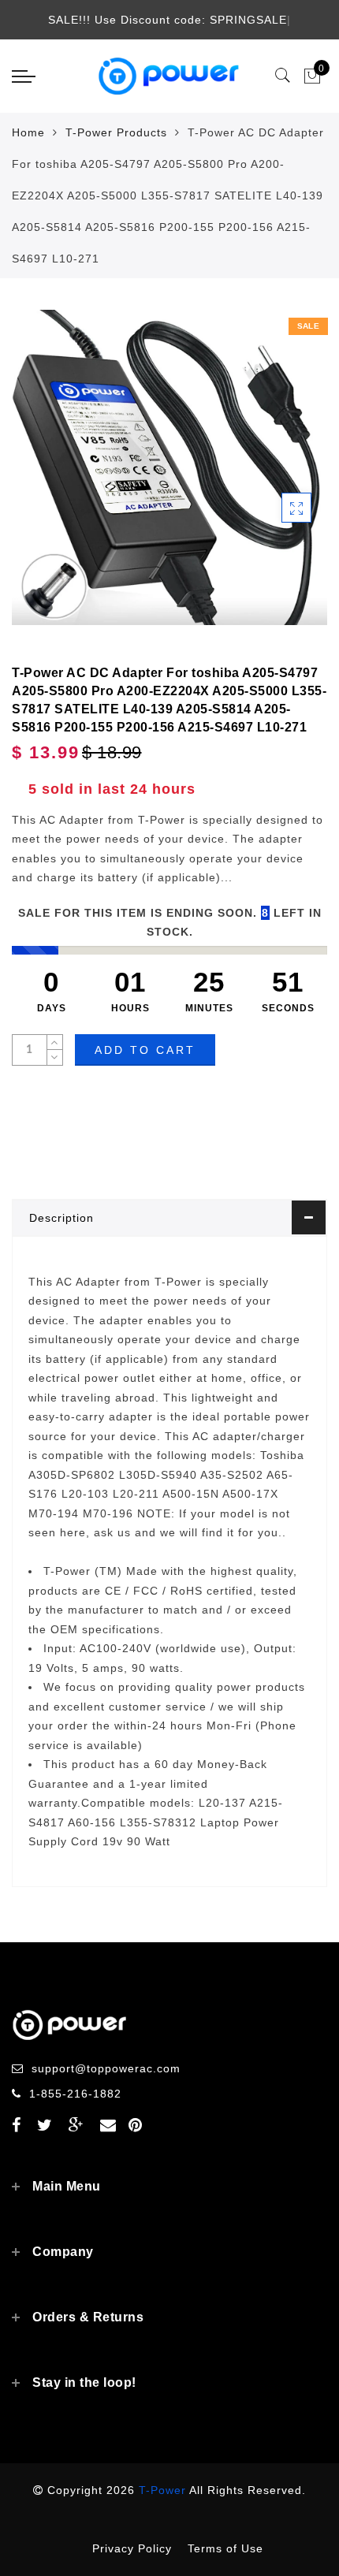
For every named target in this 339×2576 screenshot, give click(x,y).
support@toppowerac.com (106, 2068)
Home (28, 132)
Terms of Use (225, 2548)
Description (61, 1218)
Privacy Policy (132, 2548)
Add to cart (145, 1050)
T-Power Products (116, 132)
